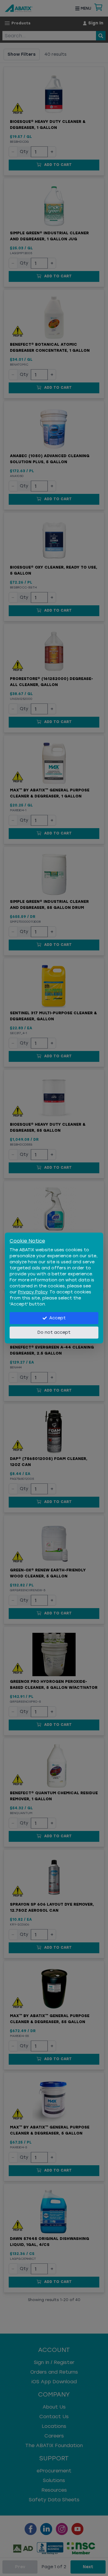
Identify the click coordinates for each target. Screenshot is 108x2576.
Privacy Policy (33, 1292)
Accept (57, 1318)
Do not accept (54, 1332)
